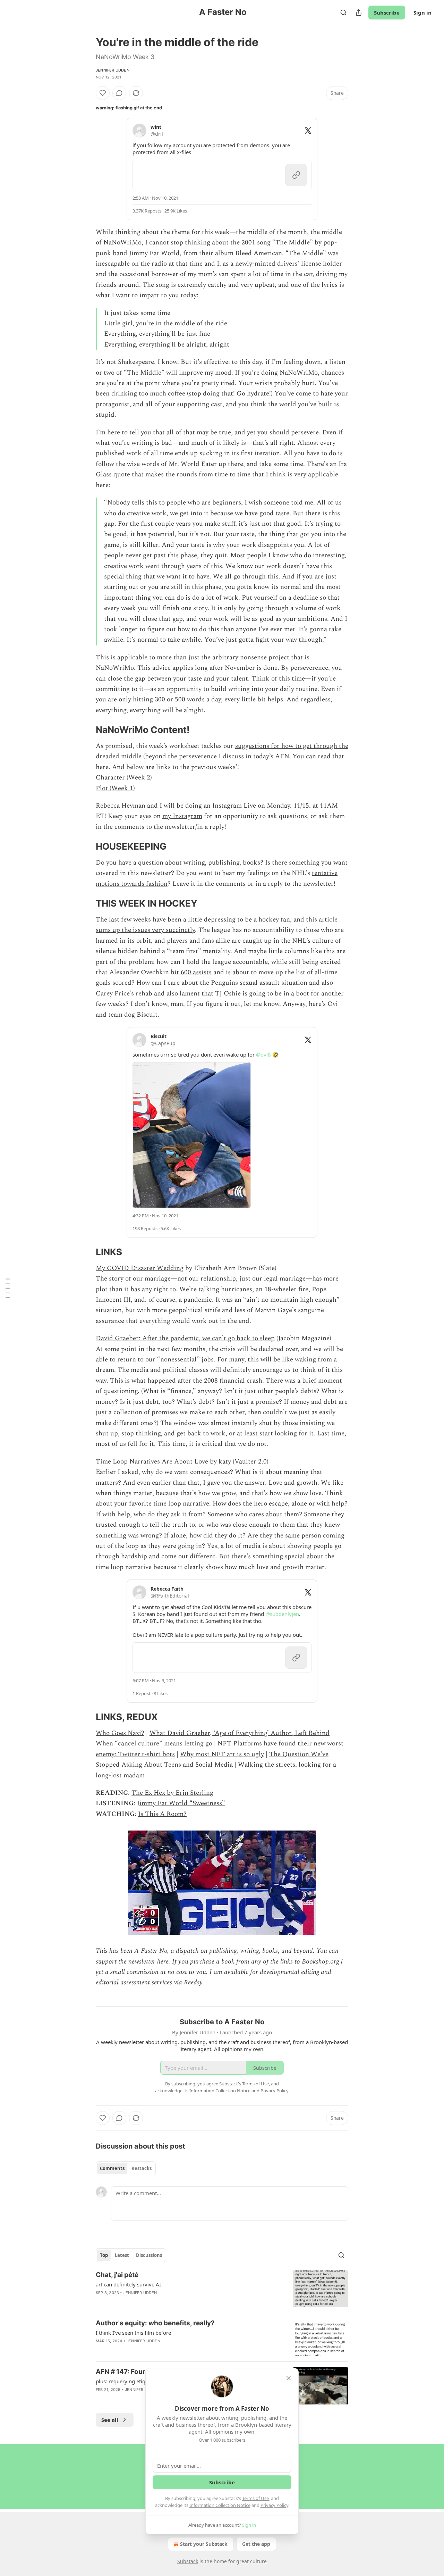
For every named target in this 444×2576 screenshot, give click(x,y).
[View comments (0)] (119, 93)
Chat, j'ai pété (117, 2275)
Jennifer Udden (113, 70)
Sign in (422, 12)
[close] (289, 2378)
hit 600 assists (191, 972)
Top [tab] (104, 2255)
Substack (188, 2561)
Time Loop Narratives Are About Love (152, 1462)
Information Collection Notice (220, 2505)
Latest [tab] (122, 2255)
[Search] (343, 12)
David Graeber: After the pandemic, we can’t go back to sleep (185, 1338)
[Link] (86, 730)
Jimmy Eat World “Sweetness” (181, 1803)
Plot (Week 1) (115, 788)
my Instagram (182, 816)
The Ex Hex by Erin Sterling (172, 1793)
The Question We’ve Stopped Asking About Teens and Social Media (212, 1760)
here (163, 1962)
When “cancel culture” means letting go (154, 1744)
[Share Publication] (359, 12)
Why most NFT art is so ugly (222, 1754)
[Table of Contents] (8, 1288)
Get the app (256, 2544)
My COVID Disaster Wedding (140, 1268)
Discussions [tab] (149, 2255)
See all (110, 2420)
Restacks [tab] (142, 2168)
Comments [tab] (112, 2168)
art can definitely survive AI (128, 2284)
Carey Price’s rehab (124, 994)
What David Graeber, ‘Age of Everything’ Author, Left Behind (240, 1733)
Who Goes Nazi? (120, 1733)
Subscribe (387, 12)
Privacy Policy (274, 2505)
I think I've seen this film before (133, 2333)
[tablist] (126, 2168)
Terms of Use (255, 2498)
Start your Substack (204, 2544)
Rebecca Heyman (121, 806)
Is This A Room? (162, 1814)
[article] (222, 2289)
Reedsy (193, 1982)
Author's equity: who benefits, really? (155, 2323)
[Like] (103, 93)
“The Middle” (293, 243)
